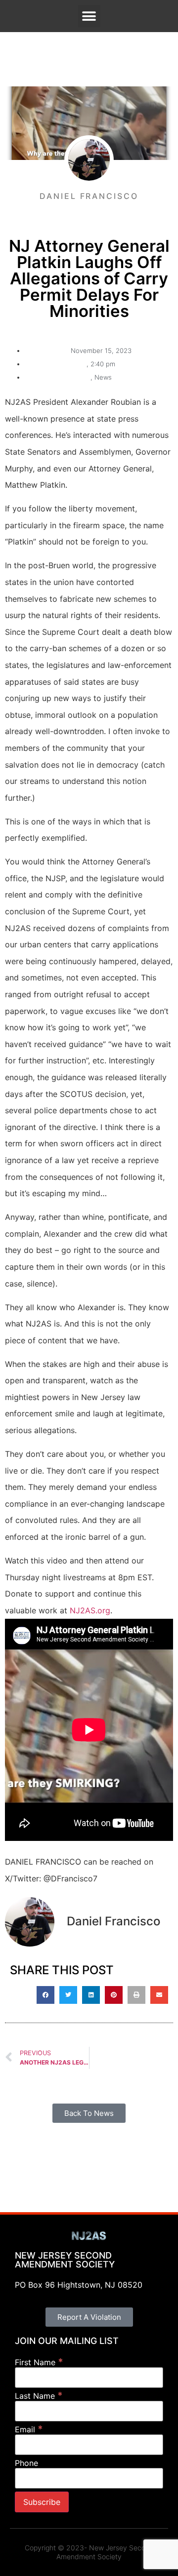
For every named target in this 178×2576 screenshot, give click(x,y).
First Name (39, 2362)
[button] (89, 16)
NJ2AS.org (90, 1610)
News (103, 377)
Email (29, 2429)
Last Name (39, 2396)
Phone (26, 2463)
